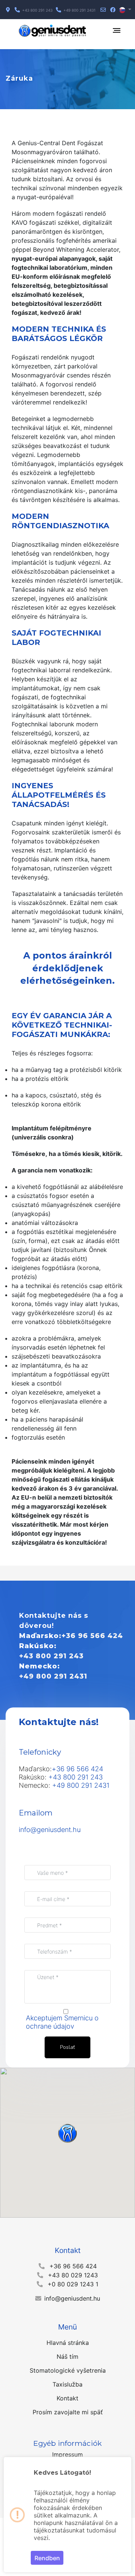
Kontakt (67, 2398)
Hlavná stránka (68, 2343)
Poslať (67, 2047)
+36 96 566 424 (92, 1636)
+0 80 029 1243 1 (73, 2284)
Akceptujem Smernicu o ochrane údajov (62, 2022)
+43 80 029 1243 (73, 2275)
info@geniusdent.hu (50, 1830)
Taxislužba (67, 2384)
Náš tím (67, 2357)
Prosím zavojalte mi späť (68, 2412)
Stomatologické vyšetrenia (68, 2370)
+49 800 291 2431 (53, 1676)
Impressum (67, 2454)
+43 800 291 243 (51, 1656)
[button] (125, 10)
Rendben (47, 2558)
